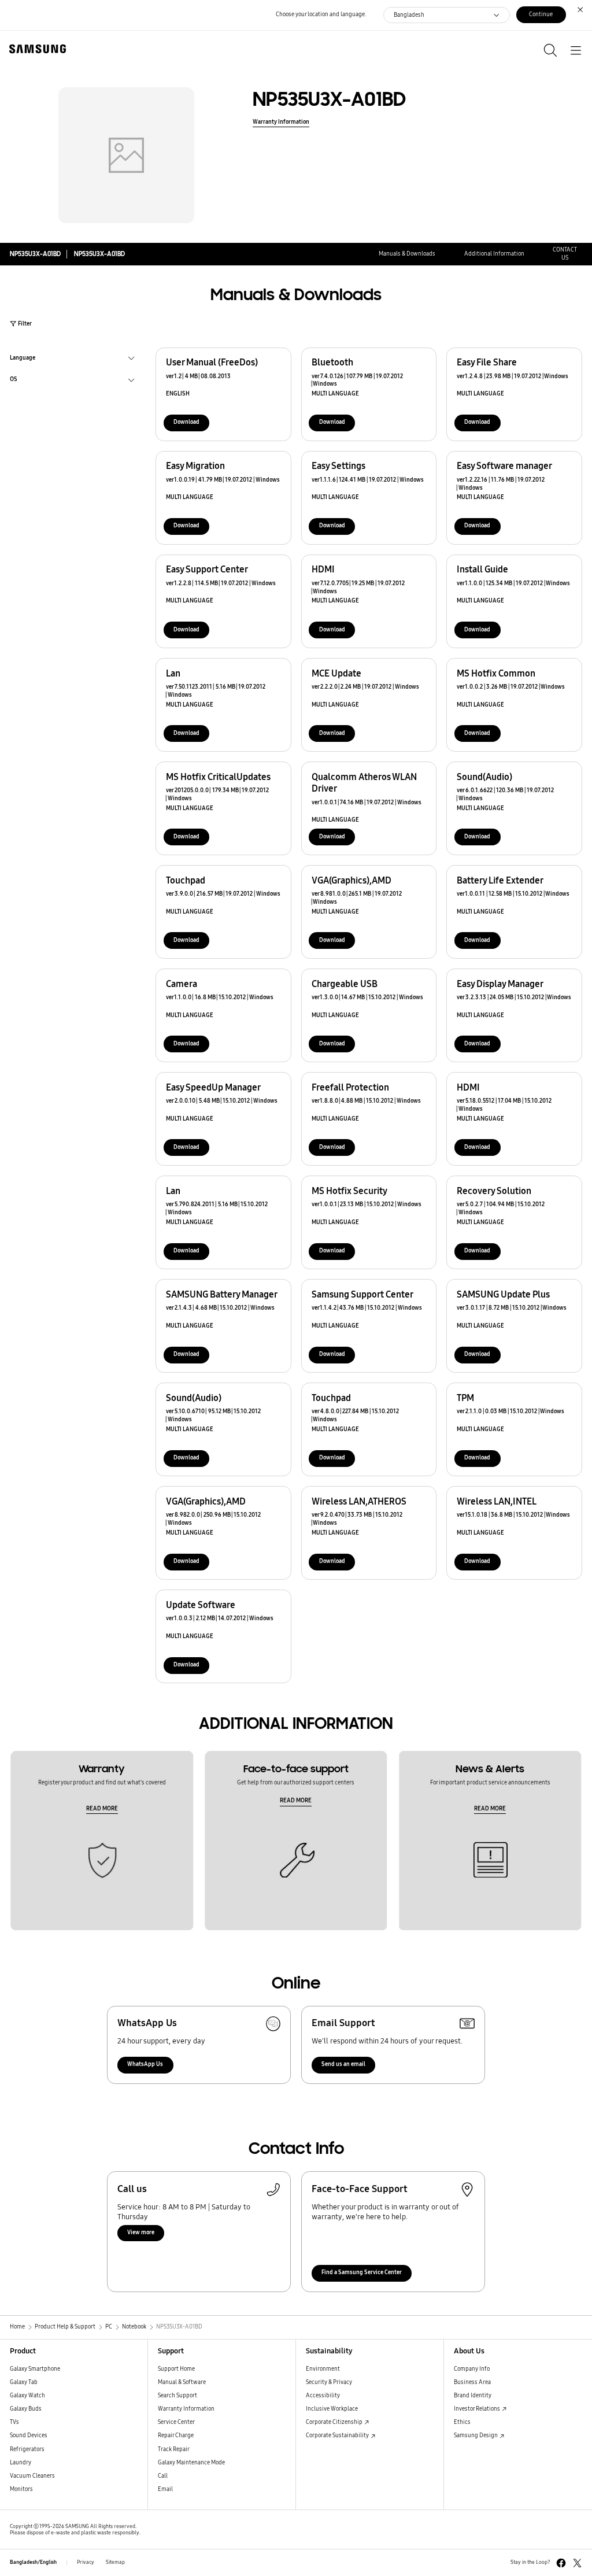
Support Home (176, 2369)
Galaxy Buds (26, 2409)
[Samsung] (35, 49)
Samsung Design (476, 2435)
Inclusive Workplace (332, 2409)
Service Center (176, 2422)
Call (163, 2476)
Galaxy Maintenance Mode (191, 2463)
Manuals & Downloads (407, 254)
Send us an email (343, 2064)
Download (186, 422)
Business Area (472, 2382)
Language (23, 359)
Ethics (462, 2422)
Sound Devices (29, 2435)
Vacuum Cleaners (32, 2476)
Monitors (21, 2489)
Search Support (177, 2396)
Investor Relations (478, 2409)
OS (14, 380)
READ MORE (102, 1809)
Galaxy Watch (27, 2396)
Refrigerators (27, 2449)
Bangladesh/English (33, 2562)
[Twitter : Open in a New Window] (577, 2563)
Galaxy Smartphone (35, 2369)
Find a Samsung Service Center (362, 2272)
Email (165, 2489)
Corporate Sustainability (338, 2435)
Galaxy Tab (24, 2382)
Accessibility (323, 2396)
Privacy (86, 2562)
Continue (541, 14)
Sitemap (115, 2562)
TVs (14, 2422)
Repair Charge (176, 2435)
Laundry (21, 2463)
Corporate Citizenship (335, 2422)
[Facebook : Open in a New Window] (561, 2563)
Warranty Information (281, 122)
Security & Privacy (329, 2382)
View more (141, 2233)
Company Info (472, 2369)
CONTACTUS (565, 254)
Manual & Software (182, 2382)
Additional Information (494, 254)
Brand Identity (473, 2396)
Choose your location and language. (321, 14)
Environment (323, 2369)
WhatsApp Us (145, 2064)
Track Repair (174, 2449)
